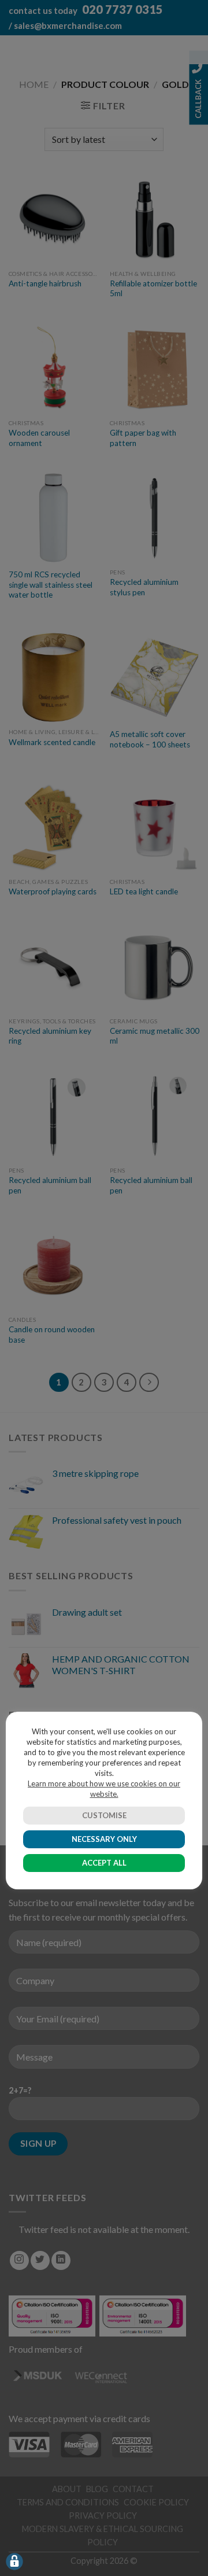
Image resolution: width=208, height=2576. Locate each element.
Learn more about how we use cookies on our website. (104, 1789)
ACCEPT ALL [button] (104, 1863)
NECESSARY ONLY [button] (104, 1839)
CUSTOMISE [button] (104, 1815)
